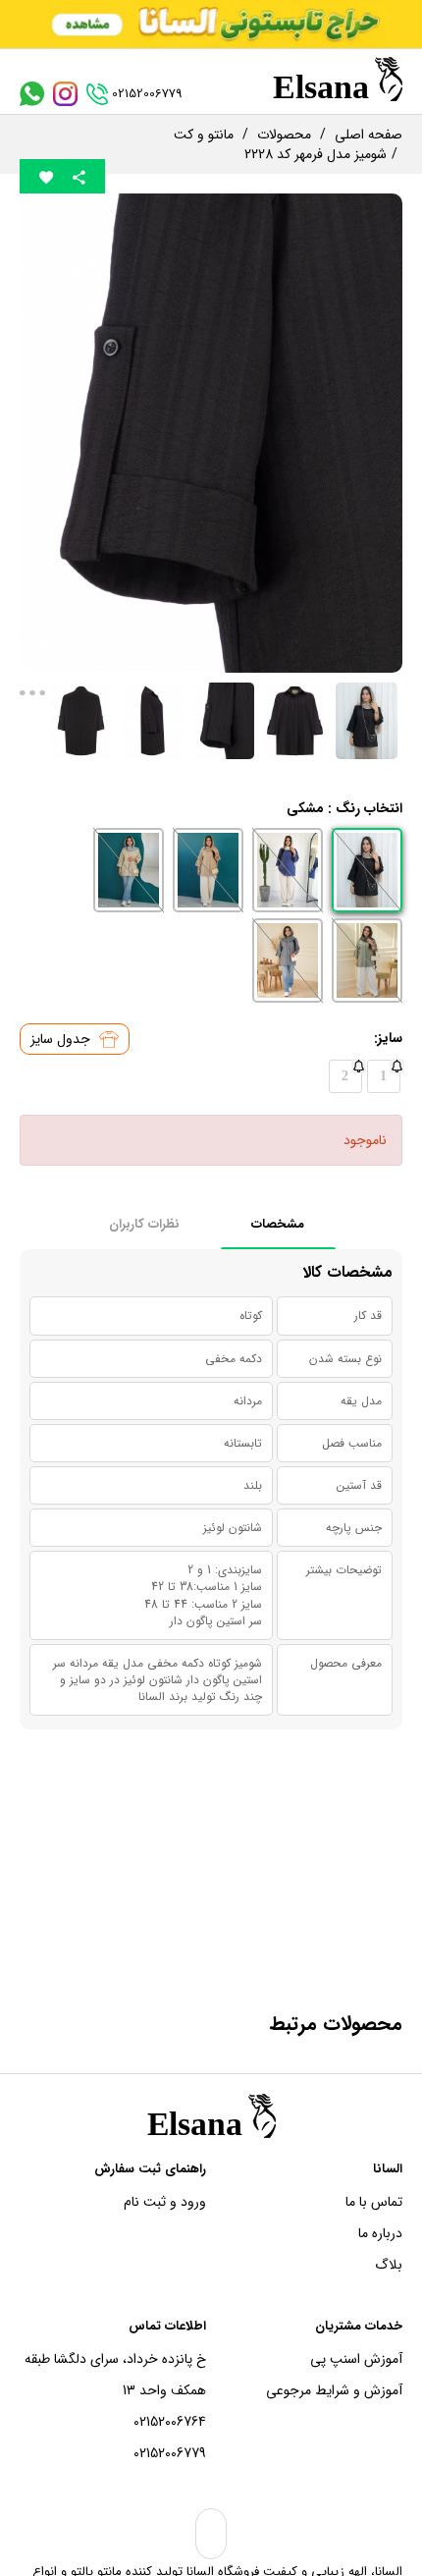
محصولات (284, 135)
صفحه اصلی (369, 135)
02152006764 (170, 2422)
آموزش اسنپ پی (356, 2359)
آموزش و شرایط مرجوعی (334, 2390)
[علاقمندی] (46, 176)
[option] (211, 433)
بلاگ (389, 2265)
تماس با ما (374, 2202)
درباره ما (380, 2233)
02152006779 (170, 2453)
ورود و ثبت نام (165, 2202)
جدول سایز (62, 1039)
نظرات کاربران (144, 1224)
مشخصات (278, 1224)
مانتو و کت (204, 135)
